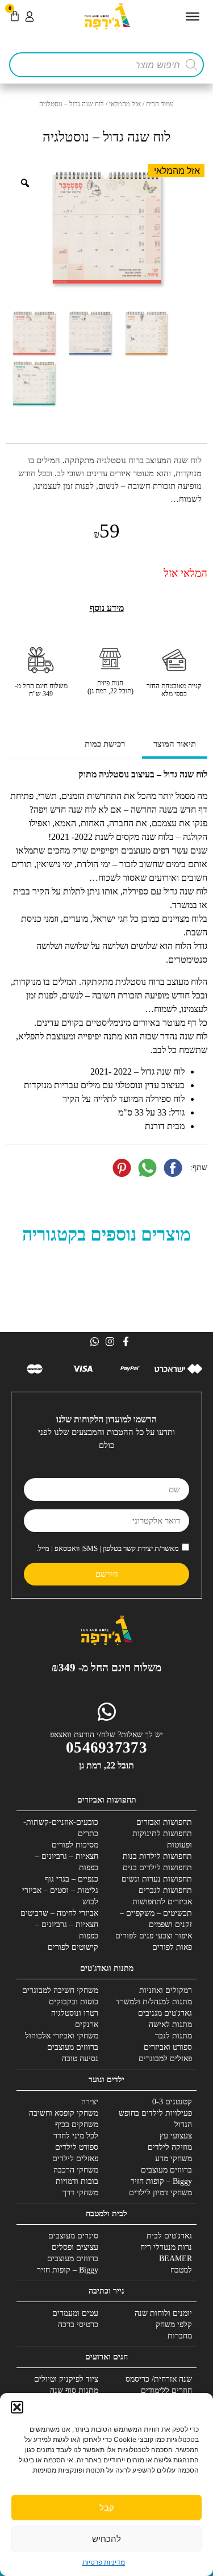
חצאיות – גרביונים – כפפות (67, 1862)
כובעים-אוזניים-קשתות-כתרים (61, 1828)
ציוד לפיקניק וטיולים (66, 2379)
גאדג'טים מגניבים (165, 2013)
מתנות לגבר (174, 2036)
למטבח (181, 2270)
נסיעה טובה (80, 2059)
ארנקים (87, 2024)
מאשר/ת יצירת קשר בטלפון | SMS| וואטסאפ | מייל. (108, 1548)
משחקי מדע (174, 2159)
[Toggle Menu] (193, 16)
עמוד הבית (160, 104)
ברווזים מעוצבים (73, 2047)
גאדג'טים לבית (169, 2236)
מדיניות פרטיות (104, 2562)
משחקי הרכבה (76, 2170)
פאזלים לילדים (75, 2159)
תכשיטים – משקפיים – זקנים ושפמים (156, 1919)
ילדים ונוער (106, 2080)
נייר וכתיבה (106, 2291)
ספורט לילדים (77, 2147)
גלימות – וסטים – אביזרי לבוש (60, 1896)
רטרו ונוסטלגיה (75, 2013)
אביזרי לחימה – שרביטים (59, 1913)
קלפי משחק (174, 2325)
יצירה (90, 2102)
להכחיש (106, 2539)
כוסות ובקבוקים (74, 2002)
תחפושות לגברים (165, 1890)
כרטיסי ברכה (78, 2325)
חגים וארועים (106, 2357)
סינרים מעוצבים (73, 2236)
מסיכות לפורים (75, 1845)
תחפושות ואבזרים (164, 1822)
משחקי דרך (80, 2193)
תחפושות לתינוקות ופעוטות (162, 1839)
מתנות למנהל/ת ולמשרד (154, 2002)
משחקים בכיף (77, 2125)
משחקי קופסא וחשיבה (64, 2113)
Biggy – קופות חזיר (161, 2181)
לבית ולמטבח (106, 2214)
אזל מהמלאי (125, 104)
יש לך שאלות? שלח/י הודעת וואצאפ (106, 1735)
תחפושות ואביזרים (107, 1800)
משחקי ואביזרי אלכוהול (62, 2036)
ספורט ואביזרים (168, 2047)
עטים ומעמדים (75, 2313)
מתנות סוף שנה (74, 2390)
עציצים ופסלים (75, 2247)
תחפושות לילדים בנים (157, 1868)
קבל (107, 2508)
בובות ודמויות (77, 2181)
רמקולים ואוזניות (166, 1990)
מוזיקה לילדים (170, 2147)
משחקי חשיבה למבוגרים (60, 1990)
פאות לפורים (172, 1947)
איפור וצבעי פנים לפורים (154, 1936)
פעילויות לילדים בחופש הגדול (155, 2119)
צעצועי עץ (176, 2136)
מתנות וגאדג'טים (107, 1968)
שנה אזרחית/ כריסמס (159, 2379)
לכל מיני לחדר (76, 2136)
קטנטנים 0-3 (172, 2102)
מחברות (180, 2336)
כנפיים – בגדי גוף (72, 1879)
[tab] (175, 745)
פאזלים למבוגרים (165, 2059)
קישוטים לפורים (73, 1947)
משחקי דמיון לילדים (160, 2193)
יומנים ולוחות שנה (163, 2313)
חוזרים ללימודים (166, 2390)
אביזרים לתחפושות (162, 1902)
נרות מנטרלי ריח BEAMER (166, 2253)
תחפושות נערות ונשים (157, 1879)
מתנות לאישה (170, 2024)
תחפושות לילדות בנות (157, 1856)
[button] (17, 2407)
